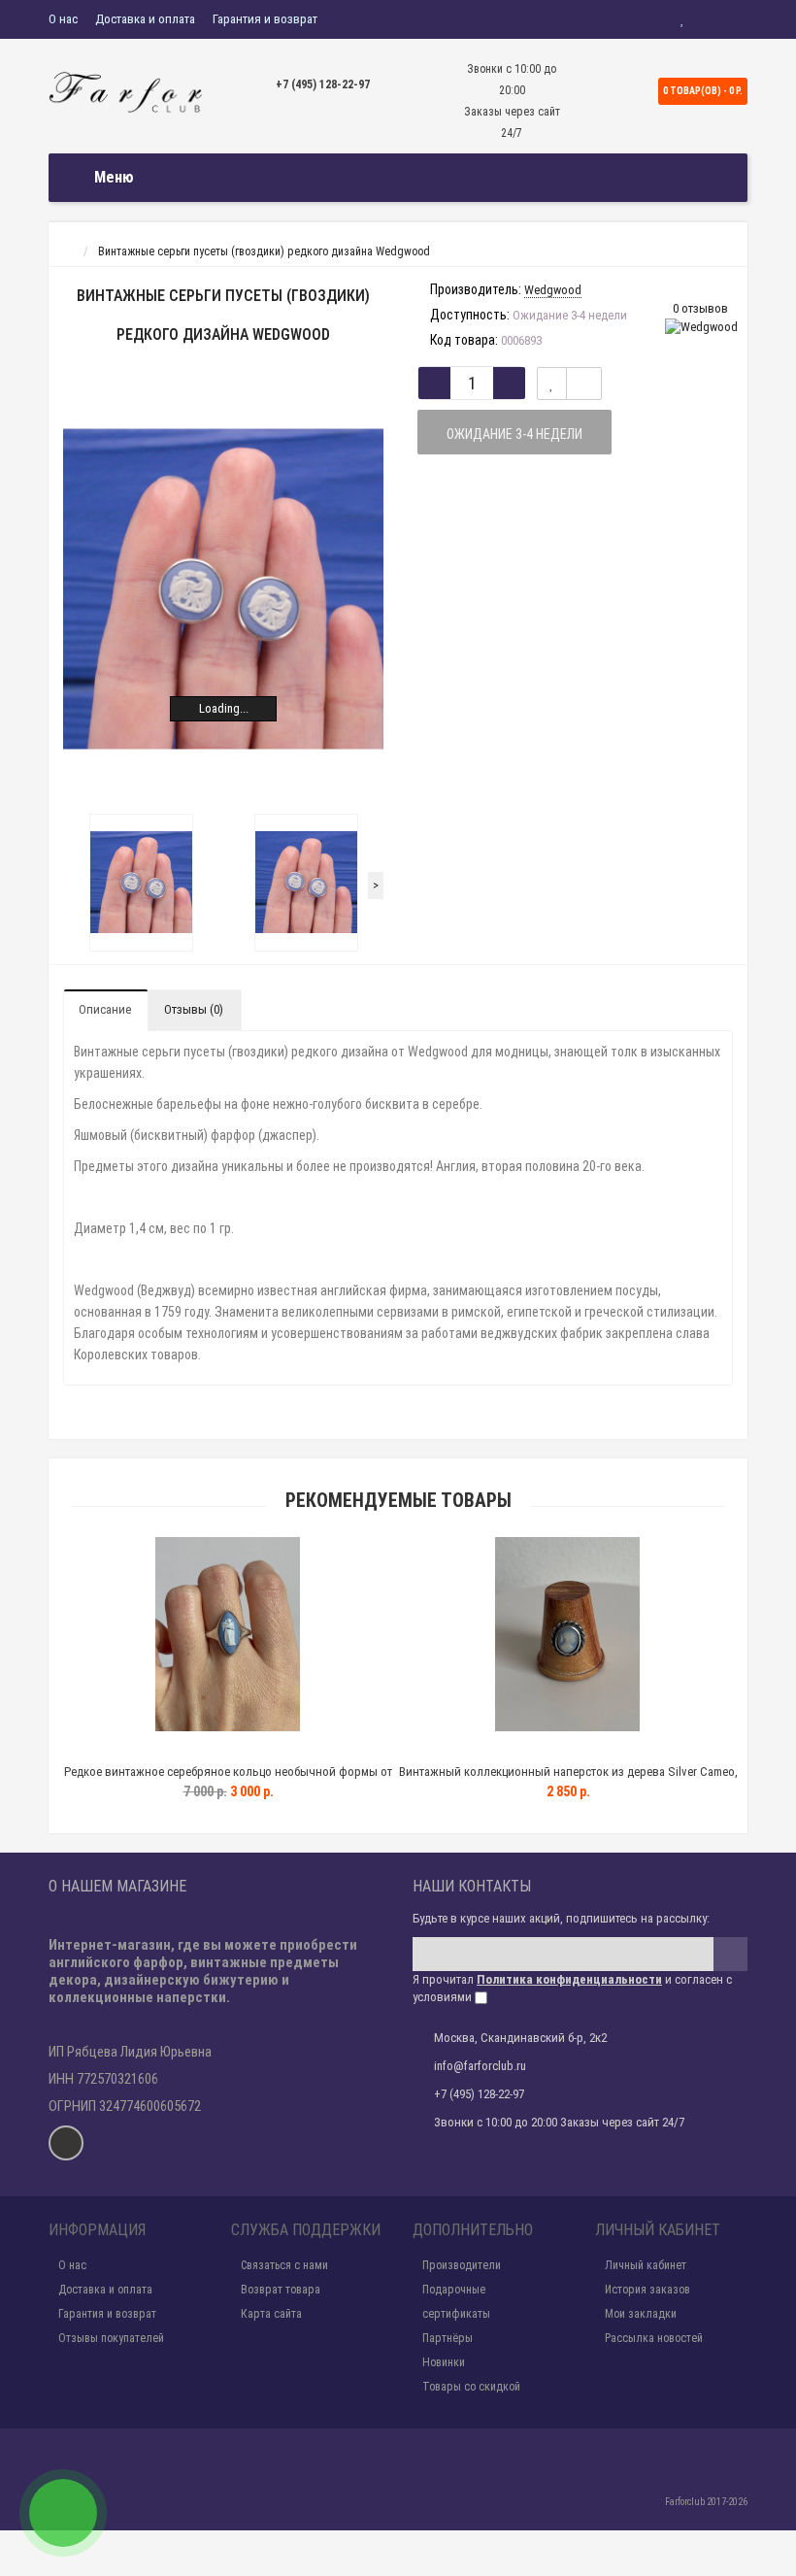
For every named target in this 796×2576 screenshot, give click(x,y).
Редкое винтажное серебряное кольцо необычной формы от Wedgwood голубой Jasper (228, 1780)
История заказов (647, 2290)
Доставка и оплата (145, 19)
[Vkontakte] (66, 2143)
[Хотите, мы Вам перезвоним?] (63, 2513)
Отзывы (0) (194, 1009)
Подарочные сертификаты (456, 2302)
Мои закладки (641, 2314)
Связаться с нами (284, 2265)
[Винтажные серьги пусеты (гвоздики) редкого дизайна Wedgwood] (223, 589)
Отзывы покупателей (111, 2338)
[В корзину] (182, 1747)
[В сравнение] (584, 384)
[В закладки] (552, 384)
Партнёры (448, 2338)
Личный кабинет (646, 2265)
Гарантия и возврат (265, 19)
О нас (63, 19)
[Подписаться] (730, 1954)
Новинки (444, 2362)
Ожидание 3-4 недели (514, 434)
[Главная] (66, 251)
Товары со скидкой (471, 2387)
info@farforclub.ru (480, 2066)
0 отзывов (700, 308)
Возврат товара (281, 2290)
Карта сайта (271, 2314)
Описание (105, 1009)
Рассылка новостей (654, 2338)
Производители (462, 2265)
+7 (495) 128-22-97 (323, 84)
